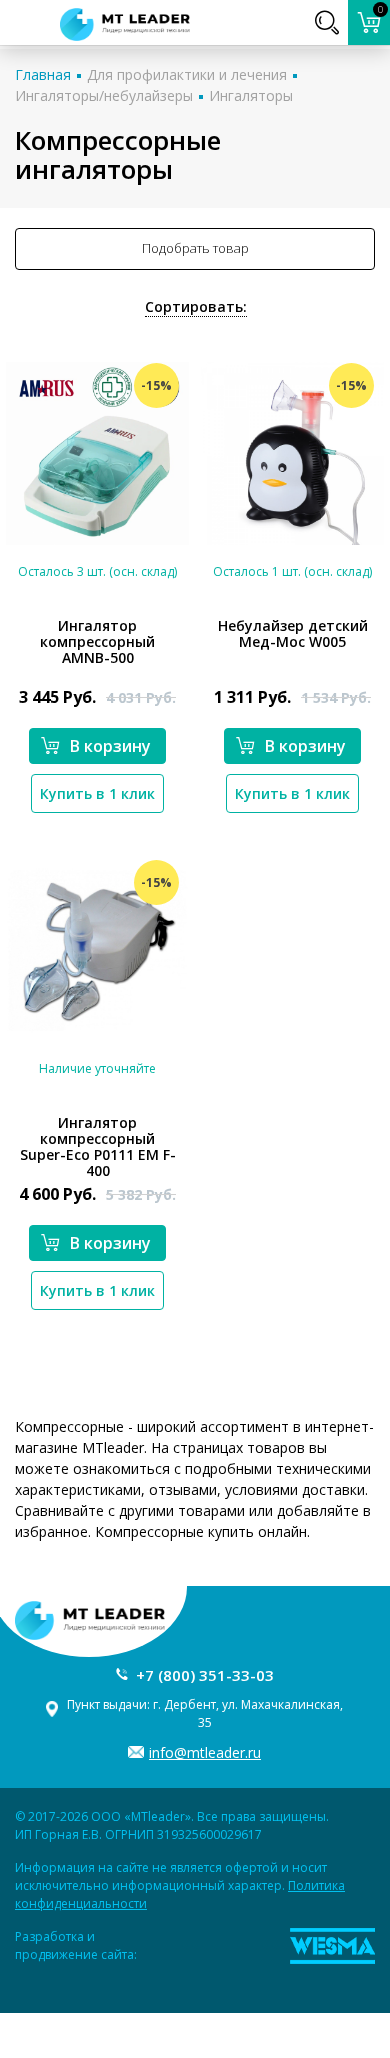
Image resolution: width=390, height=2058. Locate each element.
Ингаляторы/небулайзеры (104, 95)
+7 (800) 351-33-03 (205, 1675)
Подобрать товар (195, 248)
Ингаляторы (251, 95)
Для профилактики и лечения (187, 74)
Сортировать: (196, 306)
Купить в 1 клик (97, 793)
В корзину (110, 746)
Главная (43, 74)
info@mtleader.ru (205, 1752)
